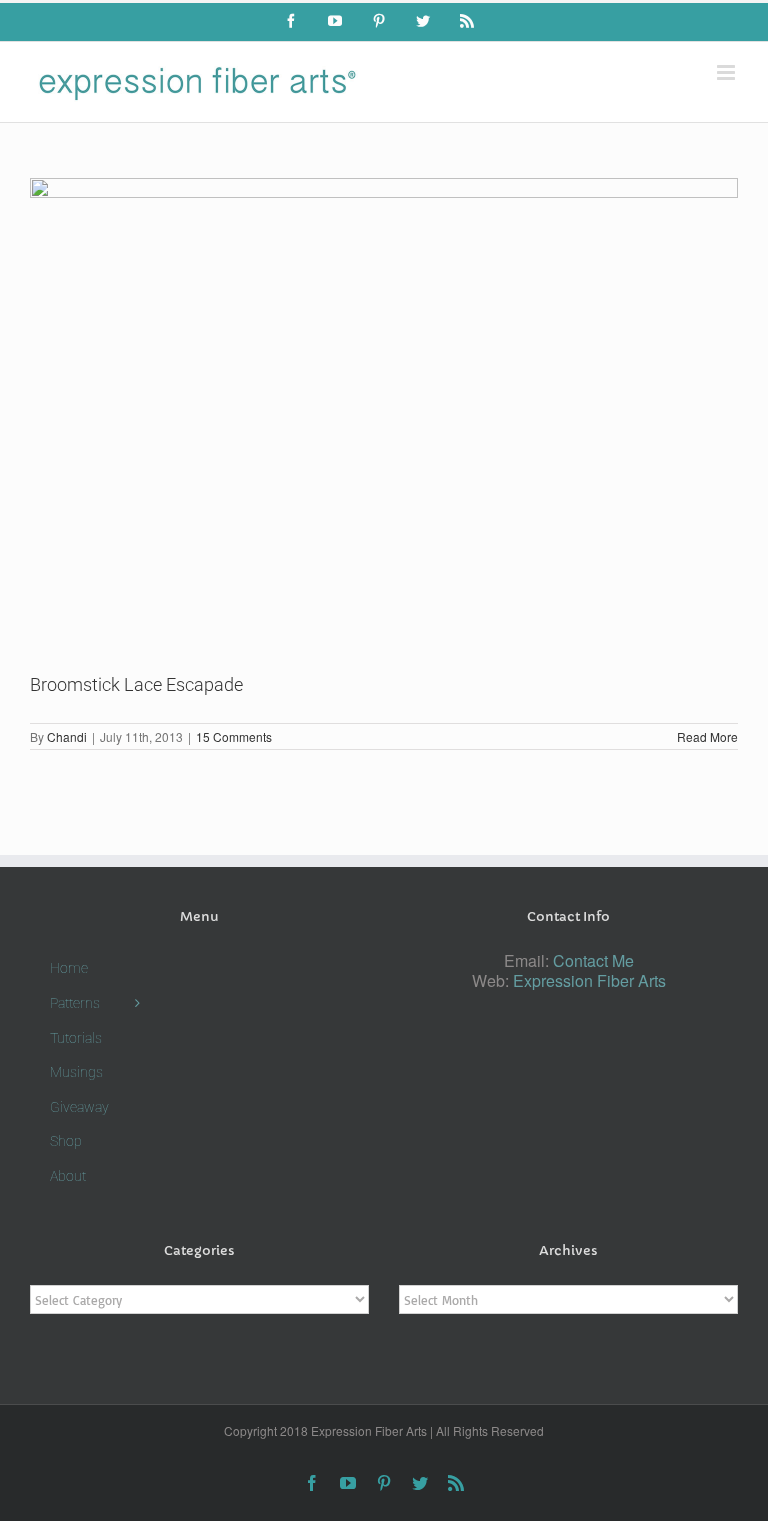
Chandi (67, 736)
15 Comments (234, 736)
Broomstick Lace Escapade (136, 684)
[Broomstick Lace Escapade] (384, 409)
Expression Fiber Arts (589, 980)
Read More (707, 736)
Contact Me (593, 960)
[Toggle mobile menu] (727, 72)
